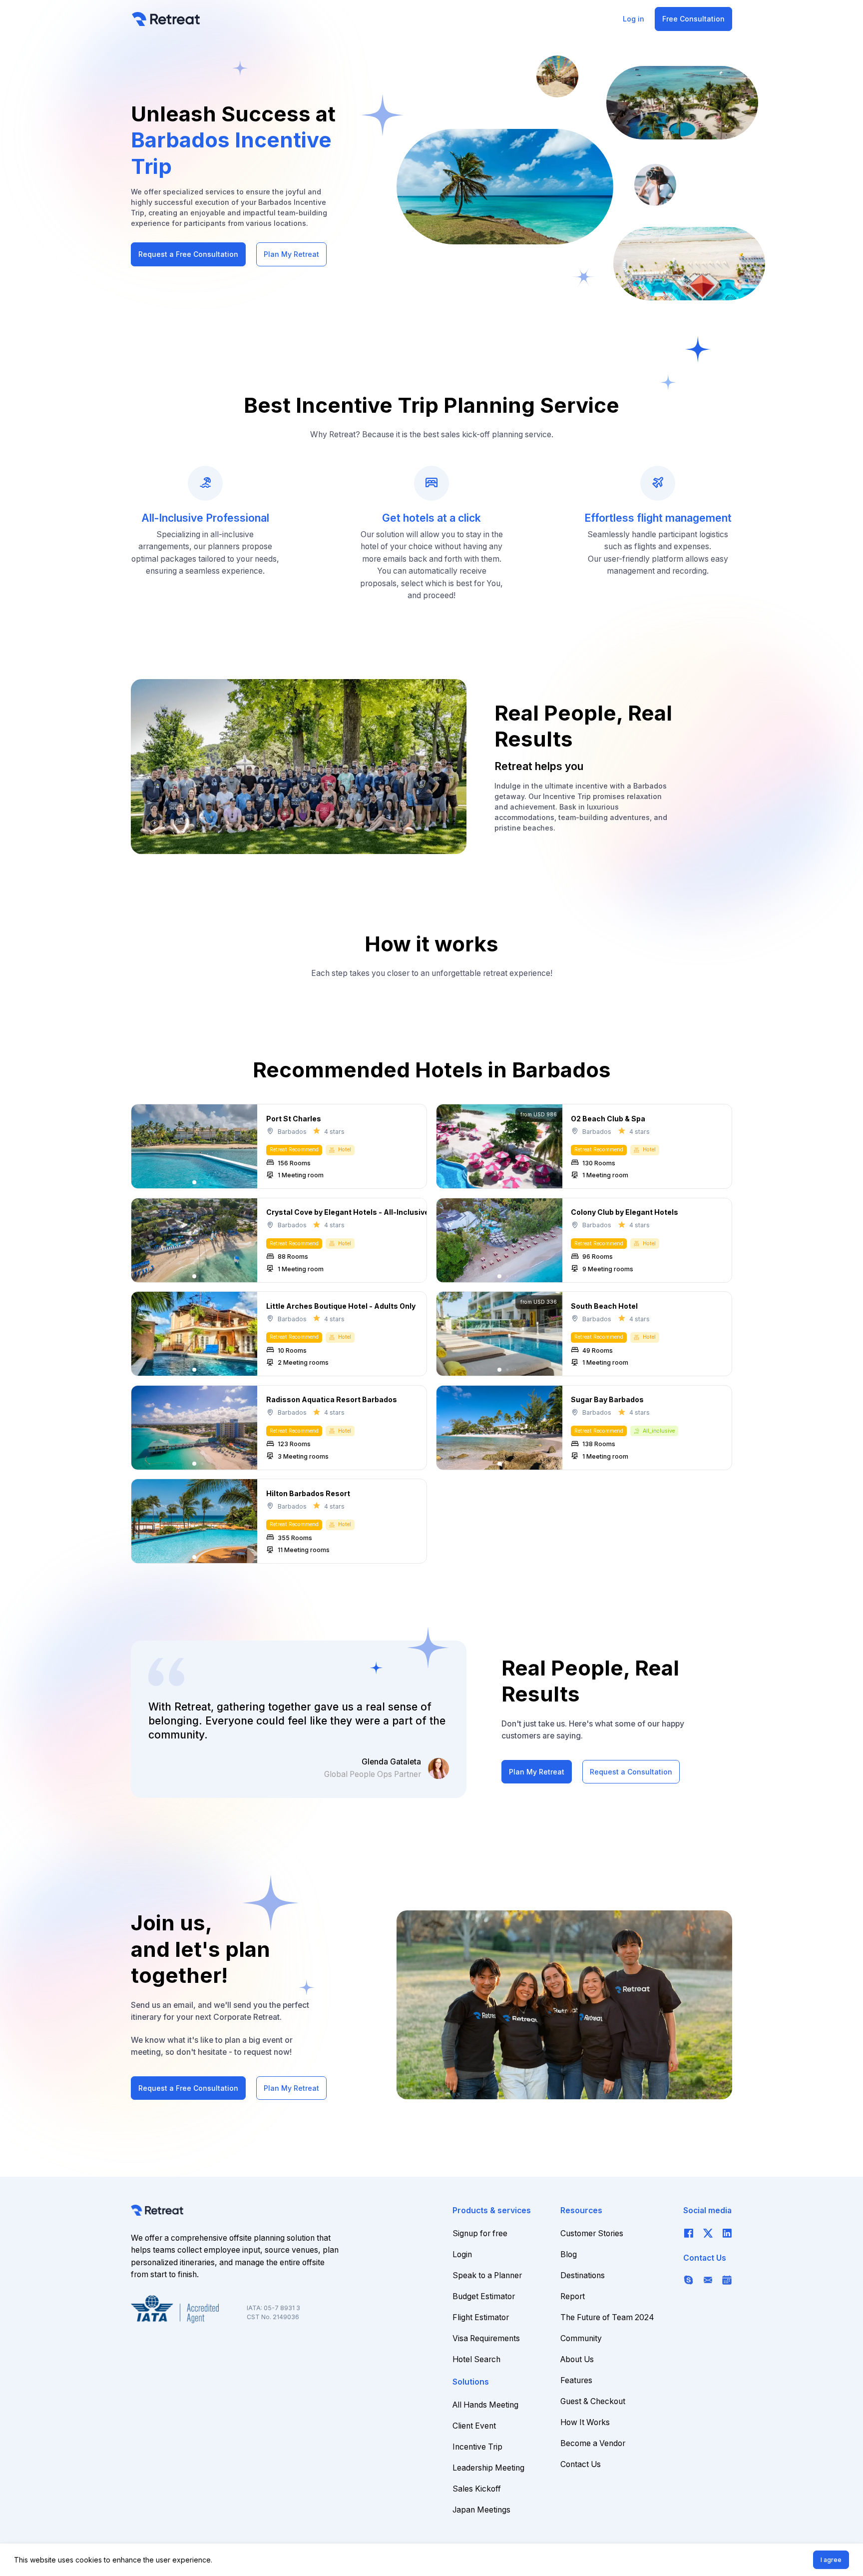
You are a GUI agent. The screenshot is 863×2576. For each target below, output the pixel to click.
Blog (569, 2254)
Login (462, 2254)
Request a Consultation (631, 1772)
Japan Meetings (481, 2510)
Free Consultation (693, 19)
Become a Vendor (593, 2443)
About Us (577, 2359)
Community (581, 2338)
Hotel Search (476, 2359)
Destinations (583, 2275)
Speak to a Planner (487, 2275)
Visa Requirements (486, 2338)
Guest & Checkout (593, 2401)
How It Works (585, 2422)
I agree (831, 2560)
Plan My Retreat (291, 254)
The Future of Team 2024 (607, 2317)
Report (573, 2296)
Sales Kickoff (477, 2489)
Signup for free (480, 2233)
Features (576, 2380)
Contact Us (581, 2464)
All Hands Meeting (485, 2405)
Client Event (474, 2426)
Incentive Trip (477, 2447)
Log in (634, 19)
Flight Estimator (481, 2317)
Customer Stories (592, 2233)
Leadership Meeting (488, 2468)
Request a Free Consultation (188, 254)
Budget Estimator (484, 2296)
